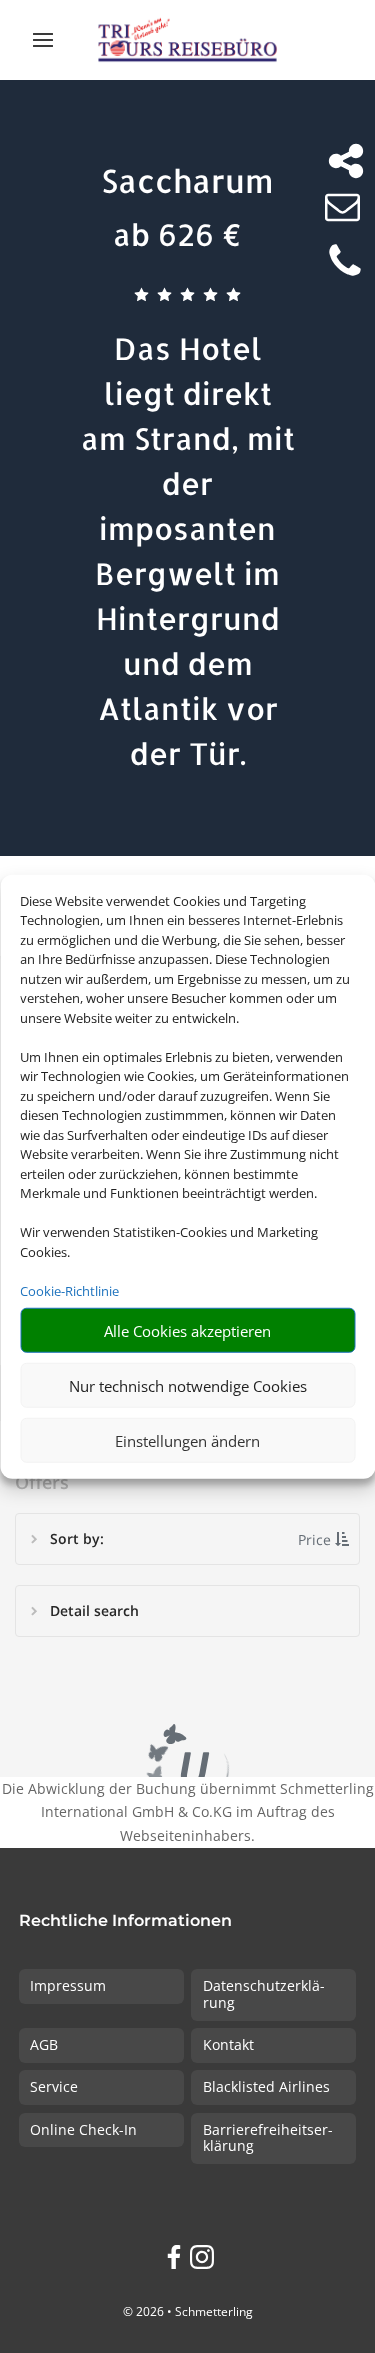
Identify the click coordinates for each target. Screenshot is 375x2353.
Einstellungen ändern (187, 1440)
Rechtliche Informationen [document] (125, 1921)
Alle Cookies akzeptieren (187, 1330)
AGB (44, 2044)
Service (54, 2086)
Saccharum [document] (187, 180)
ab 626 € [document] (177, 234)
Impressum (68, 1985)
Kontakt (228, 2044)
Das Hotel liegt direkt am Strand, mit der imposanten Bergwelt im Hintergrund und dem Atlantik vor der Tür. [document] (188, 550)
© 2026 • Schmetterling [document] (188, 2311)
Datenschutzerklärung (264, 1994)
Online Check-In (83, 2129)
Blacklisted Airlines (266, 2086)
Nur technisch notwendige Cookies (188, 1385)
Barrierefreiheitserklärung (268, 2138)
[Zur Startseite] (187, 40)
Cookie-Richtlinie (69, 1290)
